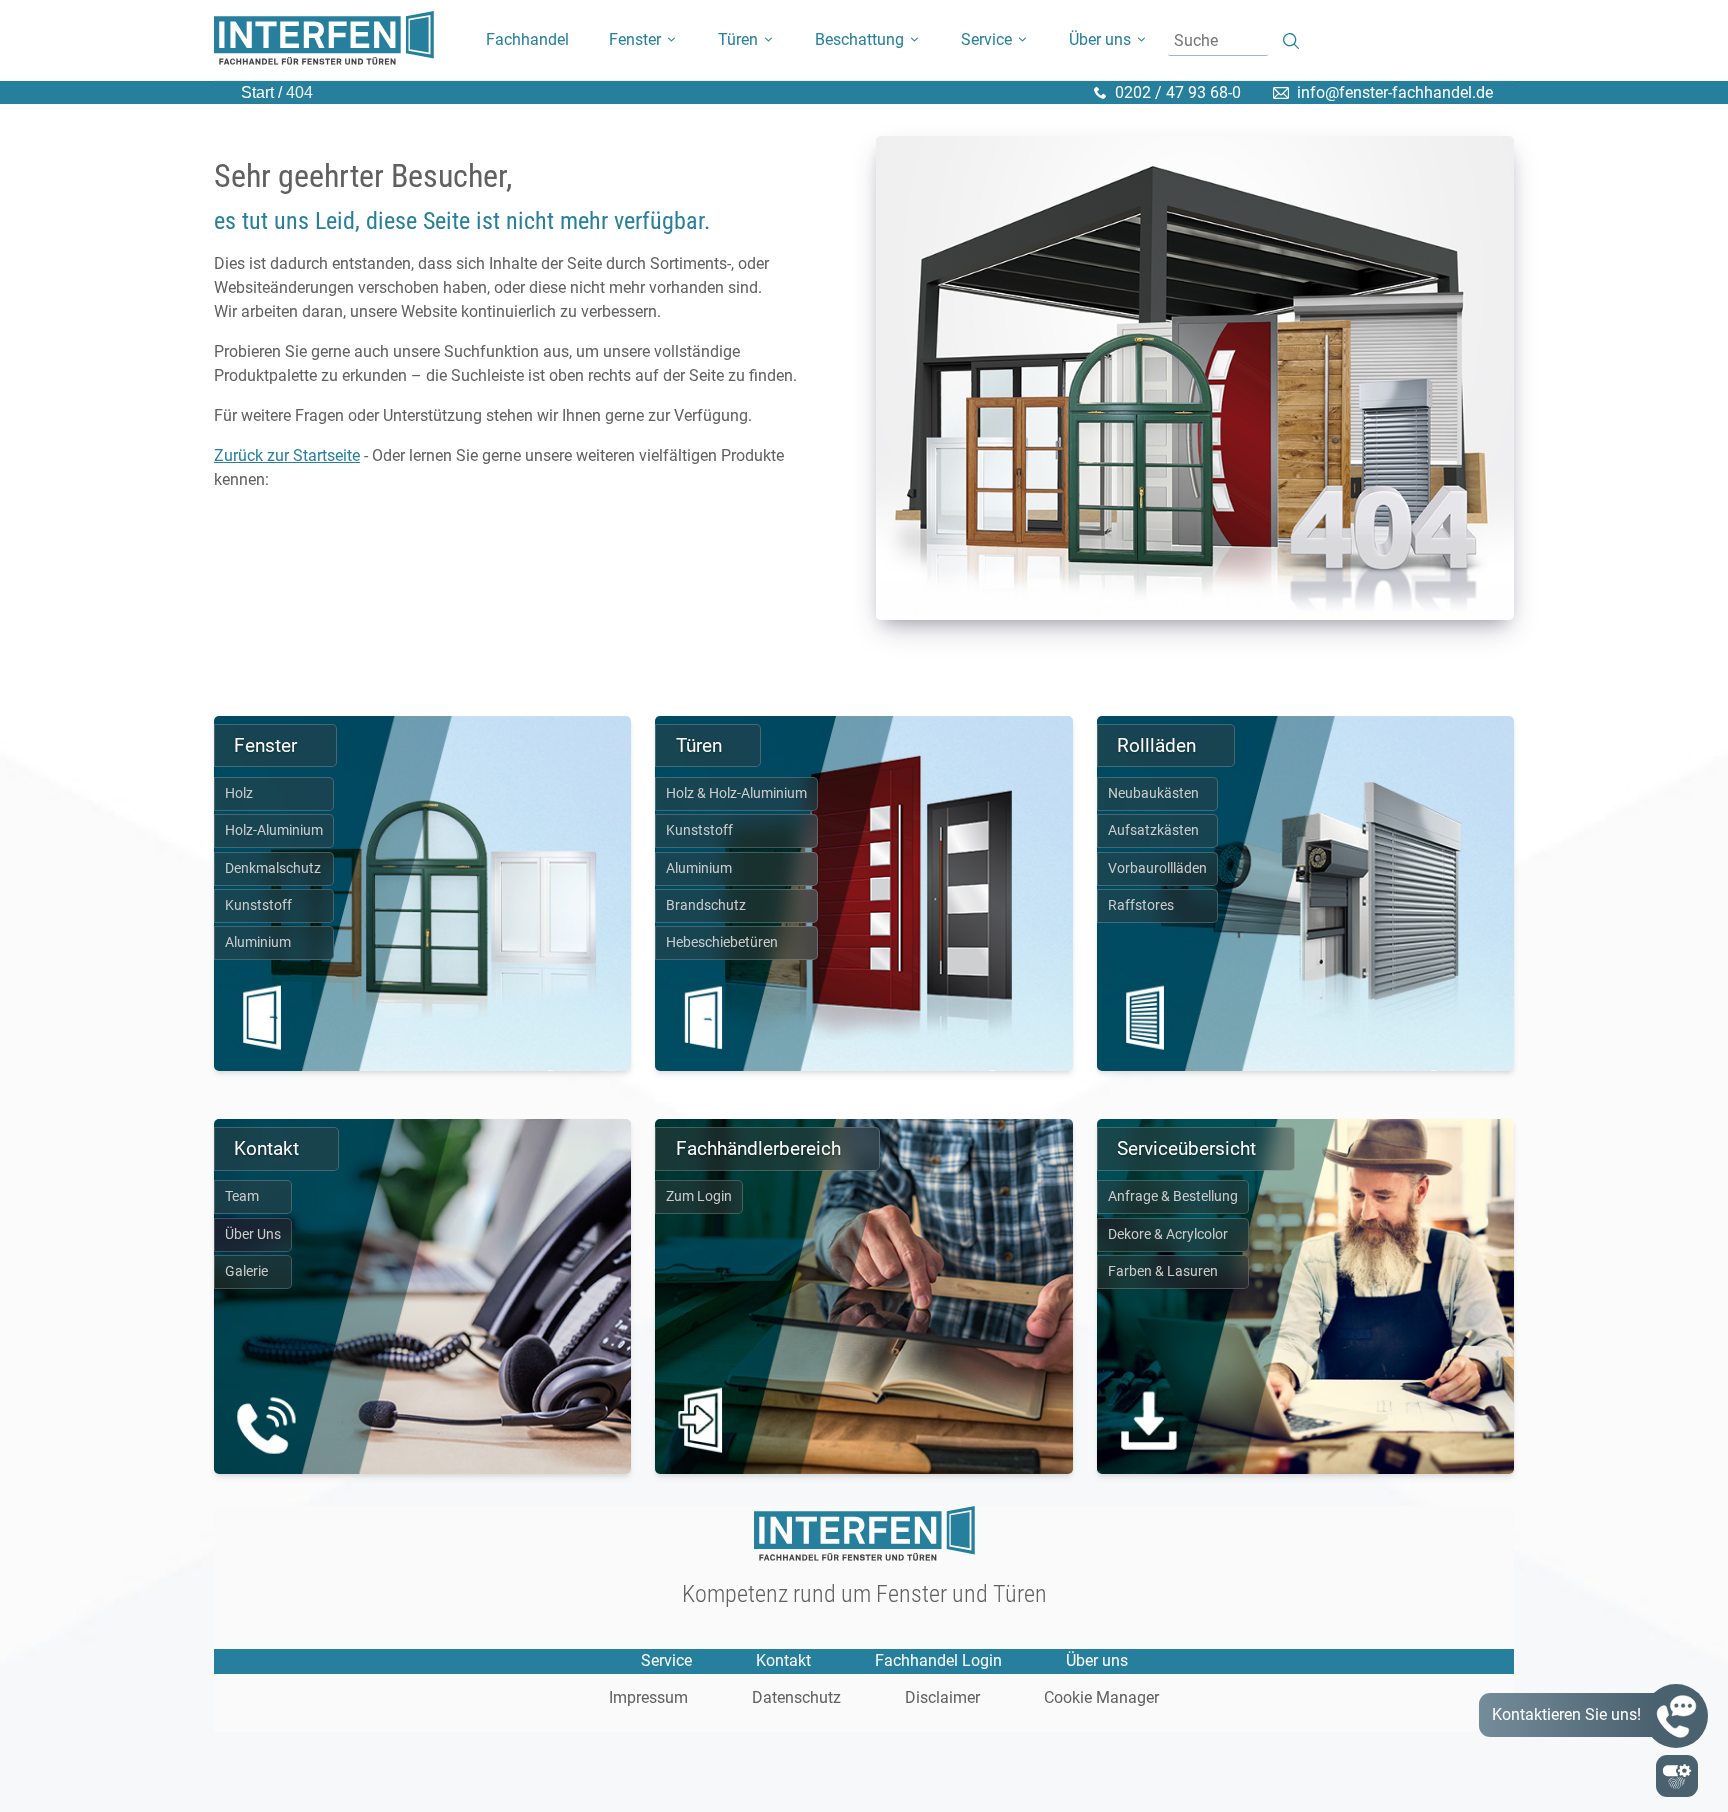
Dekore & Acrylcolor (1168, 1234)
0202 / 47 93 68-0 (1178, 92)
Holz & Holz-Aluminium (736, 793)
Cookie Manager (1101, 1698)
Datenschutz (796, 1698)
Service (666, 1660)
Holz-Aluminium (274, 830)
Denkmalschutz (273, 868)
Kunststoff (258, 905)
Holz (239, 793)
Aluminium (258, 942)
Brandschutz (706, 905)
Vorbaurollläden (1157, 868)
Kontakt (783, 1660)
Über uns (1097, 1660)
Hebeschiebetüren (722, 942)
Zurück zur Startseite (287, 455)
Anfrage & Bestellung (1173, 1196)
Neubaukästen (1153, 793)
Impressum (648, 1698)
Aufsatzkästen (1153, 830)
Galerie (246, 1271)
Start (257, 92)
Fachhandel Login (938, 1660)
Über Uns (253, 1234)
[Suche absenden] (1292, 41)
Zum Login (699, 1196)
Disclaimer (942, 1698)
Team (242, 1196)
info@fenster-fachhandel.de (1395, 92)
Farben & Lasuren (1163, 1271)
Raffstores (1141, 905)
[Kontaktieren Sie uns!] (1676, 1716)
